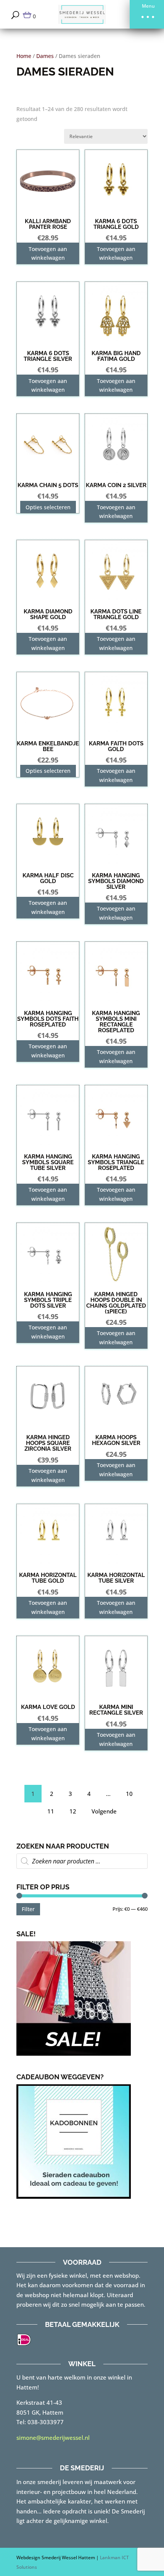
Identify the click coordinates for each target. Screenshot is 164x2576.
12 (73, 1811)
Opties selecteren (48, 507)
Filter (28, 1909)
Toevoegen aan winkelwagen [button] (48, 253)
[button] (147, 14)
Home (24, 56)
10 (129, 1794)
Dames (45, 56)
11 (51, 1811)
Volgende (104, 1811)
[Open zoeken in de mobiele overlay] (82, 1861)
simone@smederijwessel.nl (53, 2438)
